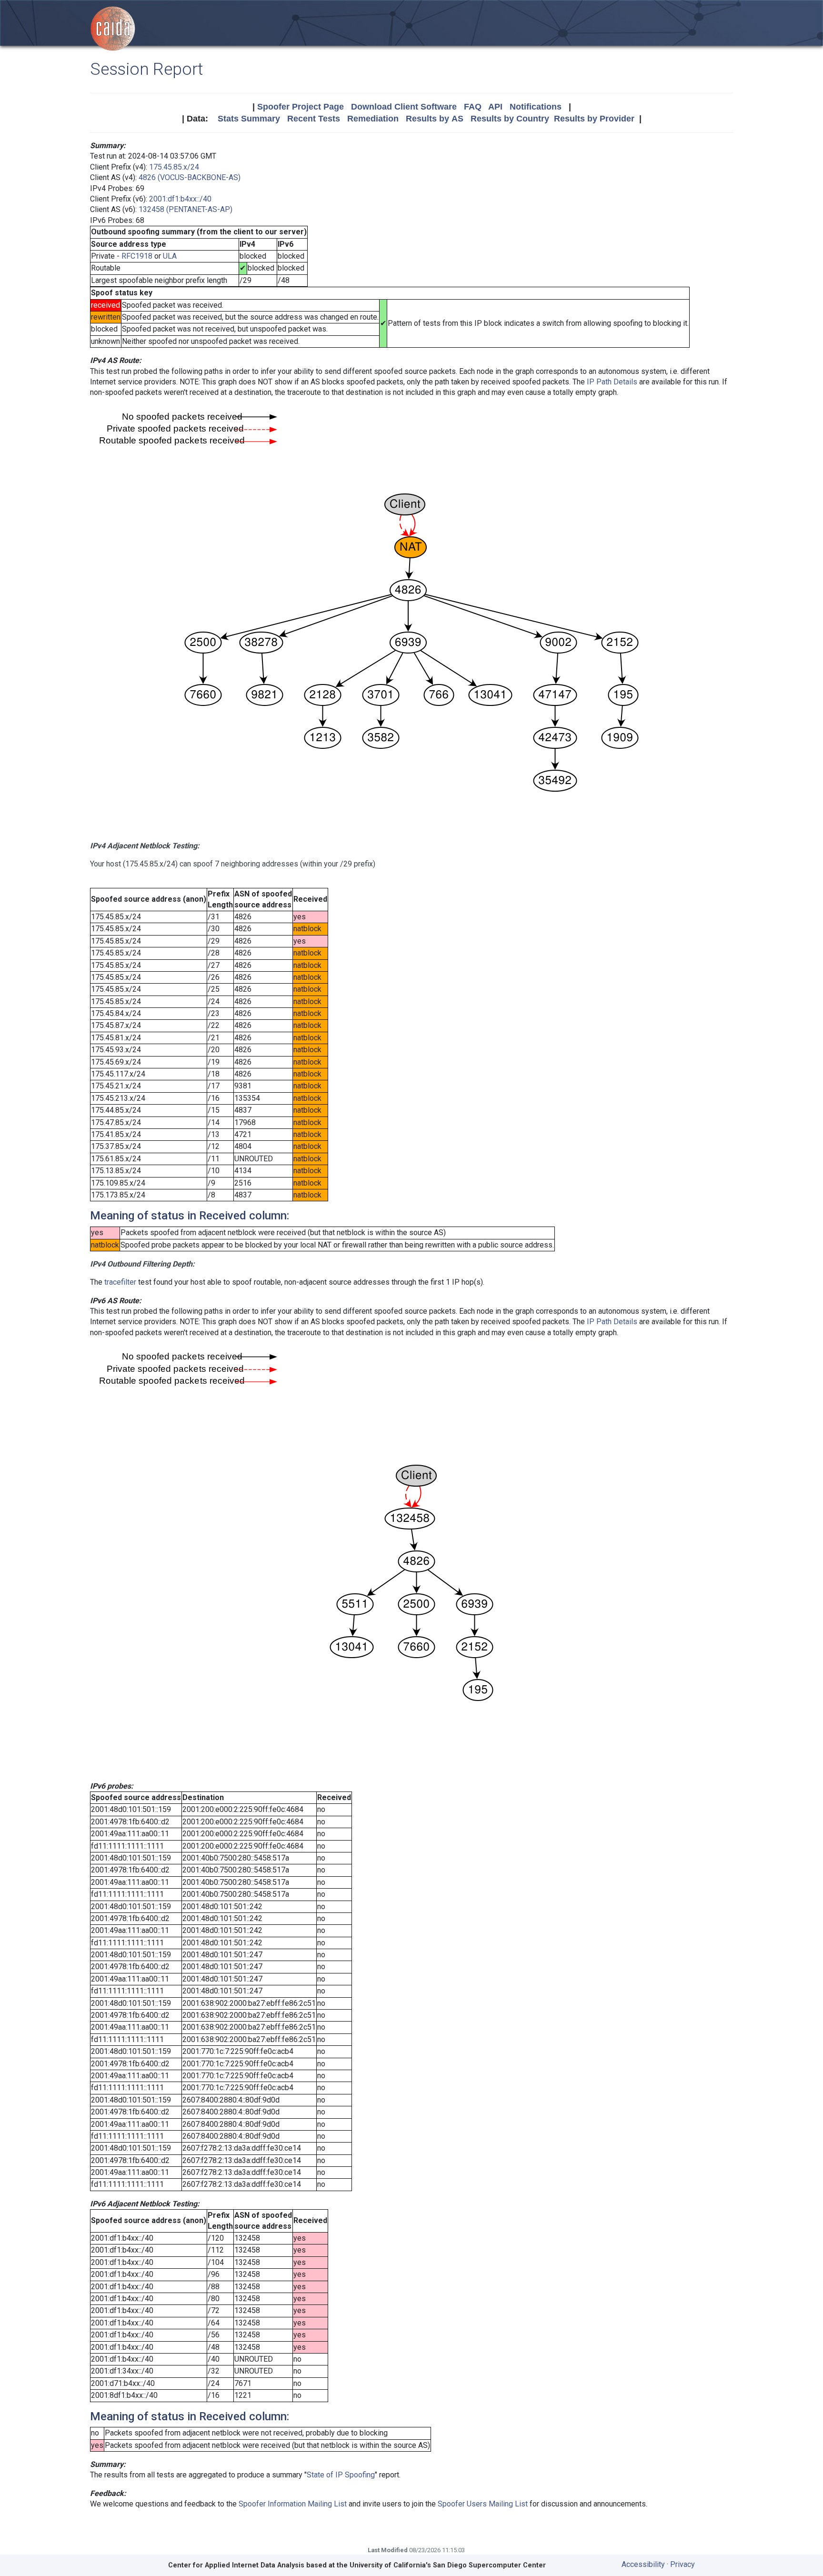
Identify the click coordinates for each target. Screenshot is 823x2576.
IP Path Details (612, 382)
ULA (170, 256)
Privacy (682, 2564)
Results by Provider (594, 119)
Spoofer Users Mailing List (483, 2504)
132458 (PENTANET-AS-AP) (186, 209)
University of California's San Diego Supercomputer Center (448, 2565)
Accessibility (643, 2564)
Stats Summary (249, 119)
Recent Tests (314, 119)
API (495, 107)
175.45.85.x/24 (174, 167)
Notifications (536, 107)
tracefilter (120, 1282)
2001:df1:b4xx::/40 (180, 199)
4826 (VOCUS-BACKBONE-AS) (190, 177)
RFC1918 (137, 256)
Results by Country (510, 119)
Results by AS (435, 119)
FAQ (473, 107)
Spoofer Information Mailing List (293, 2504)
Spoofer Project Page (301, 107)
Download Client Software (404, 107)
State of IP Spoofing (341, 2475)
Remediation (373, 119)
